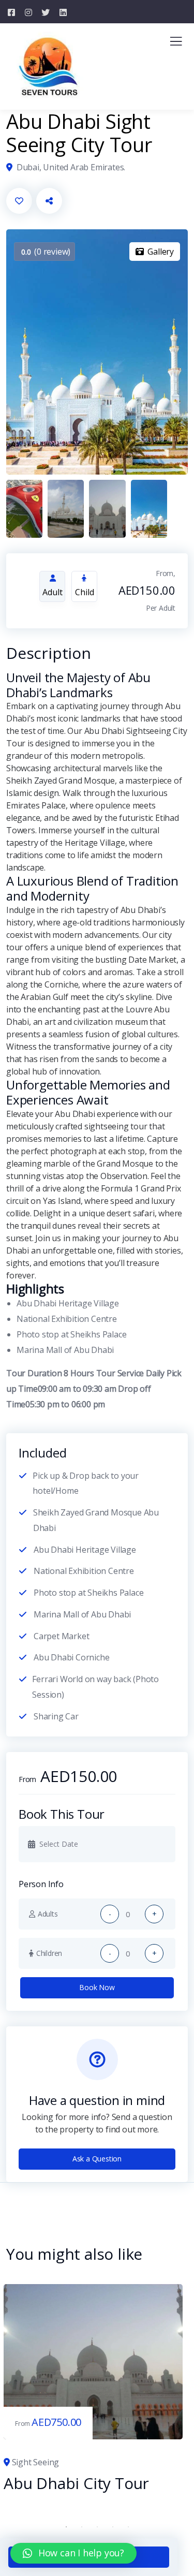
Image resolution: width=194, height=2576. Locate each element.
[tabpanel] (93, 2389)
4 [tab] (113, 2527)
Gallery (161, 252)
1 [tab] (66, 2527)
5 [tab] (128, 2527)
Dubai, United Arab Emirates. (71, 167)
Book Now (97, 1987)
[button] (73, 2553)
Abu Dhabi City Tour (76, 2483)
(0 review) (46, 252)
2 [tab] (82, 2527)
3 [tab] (97, 2527)
